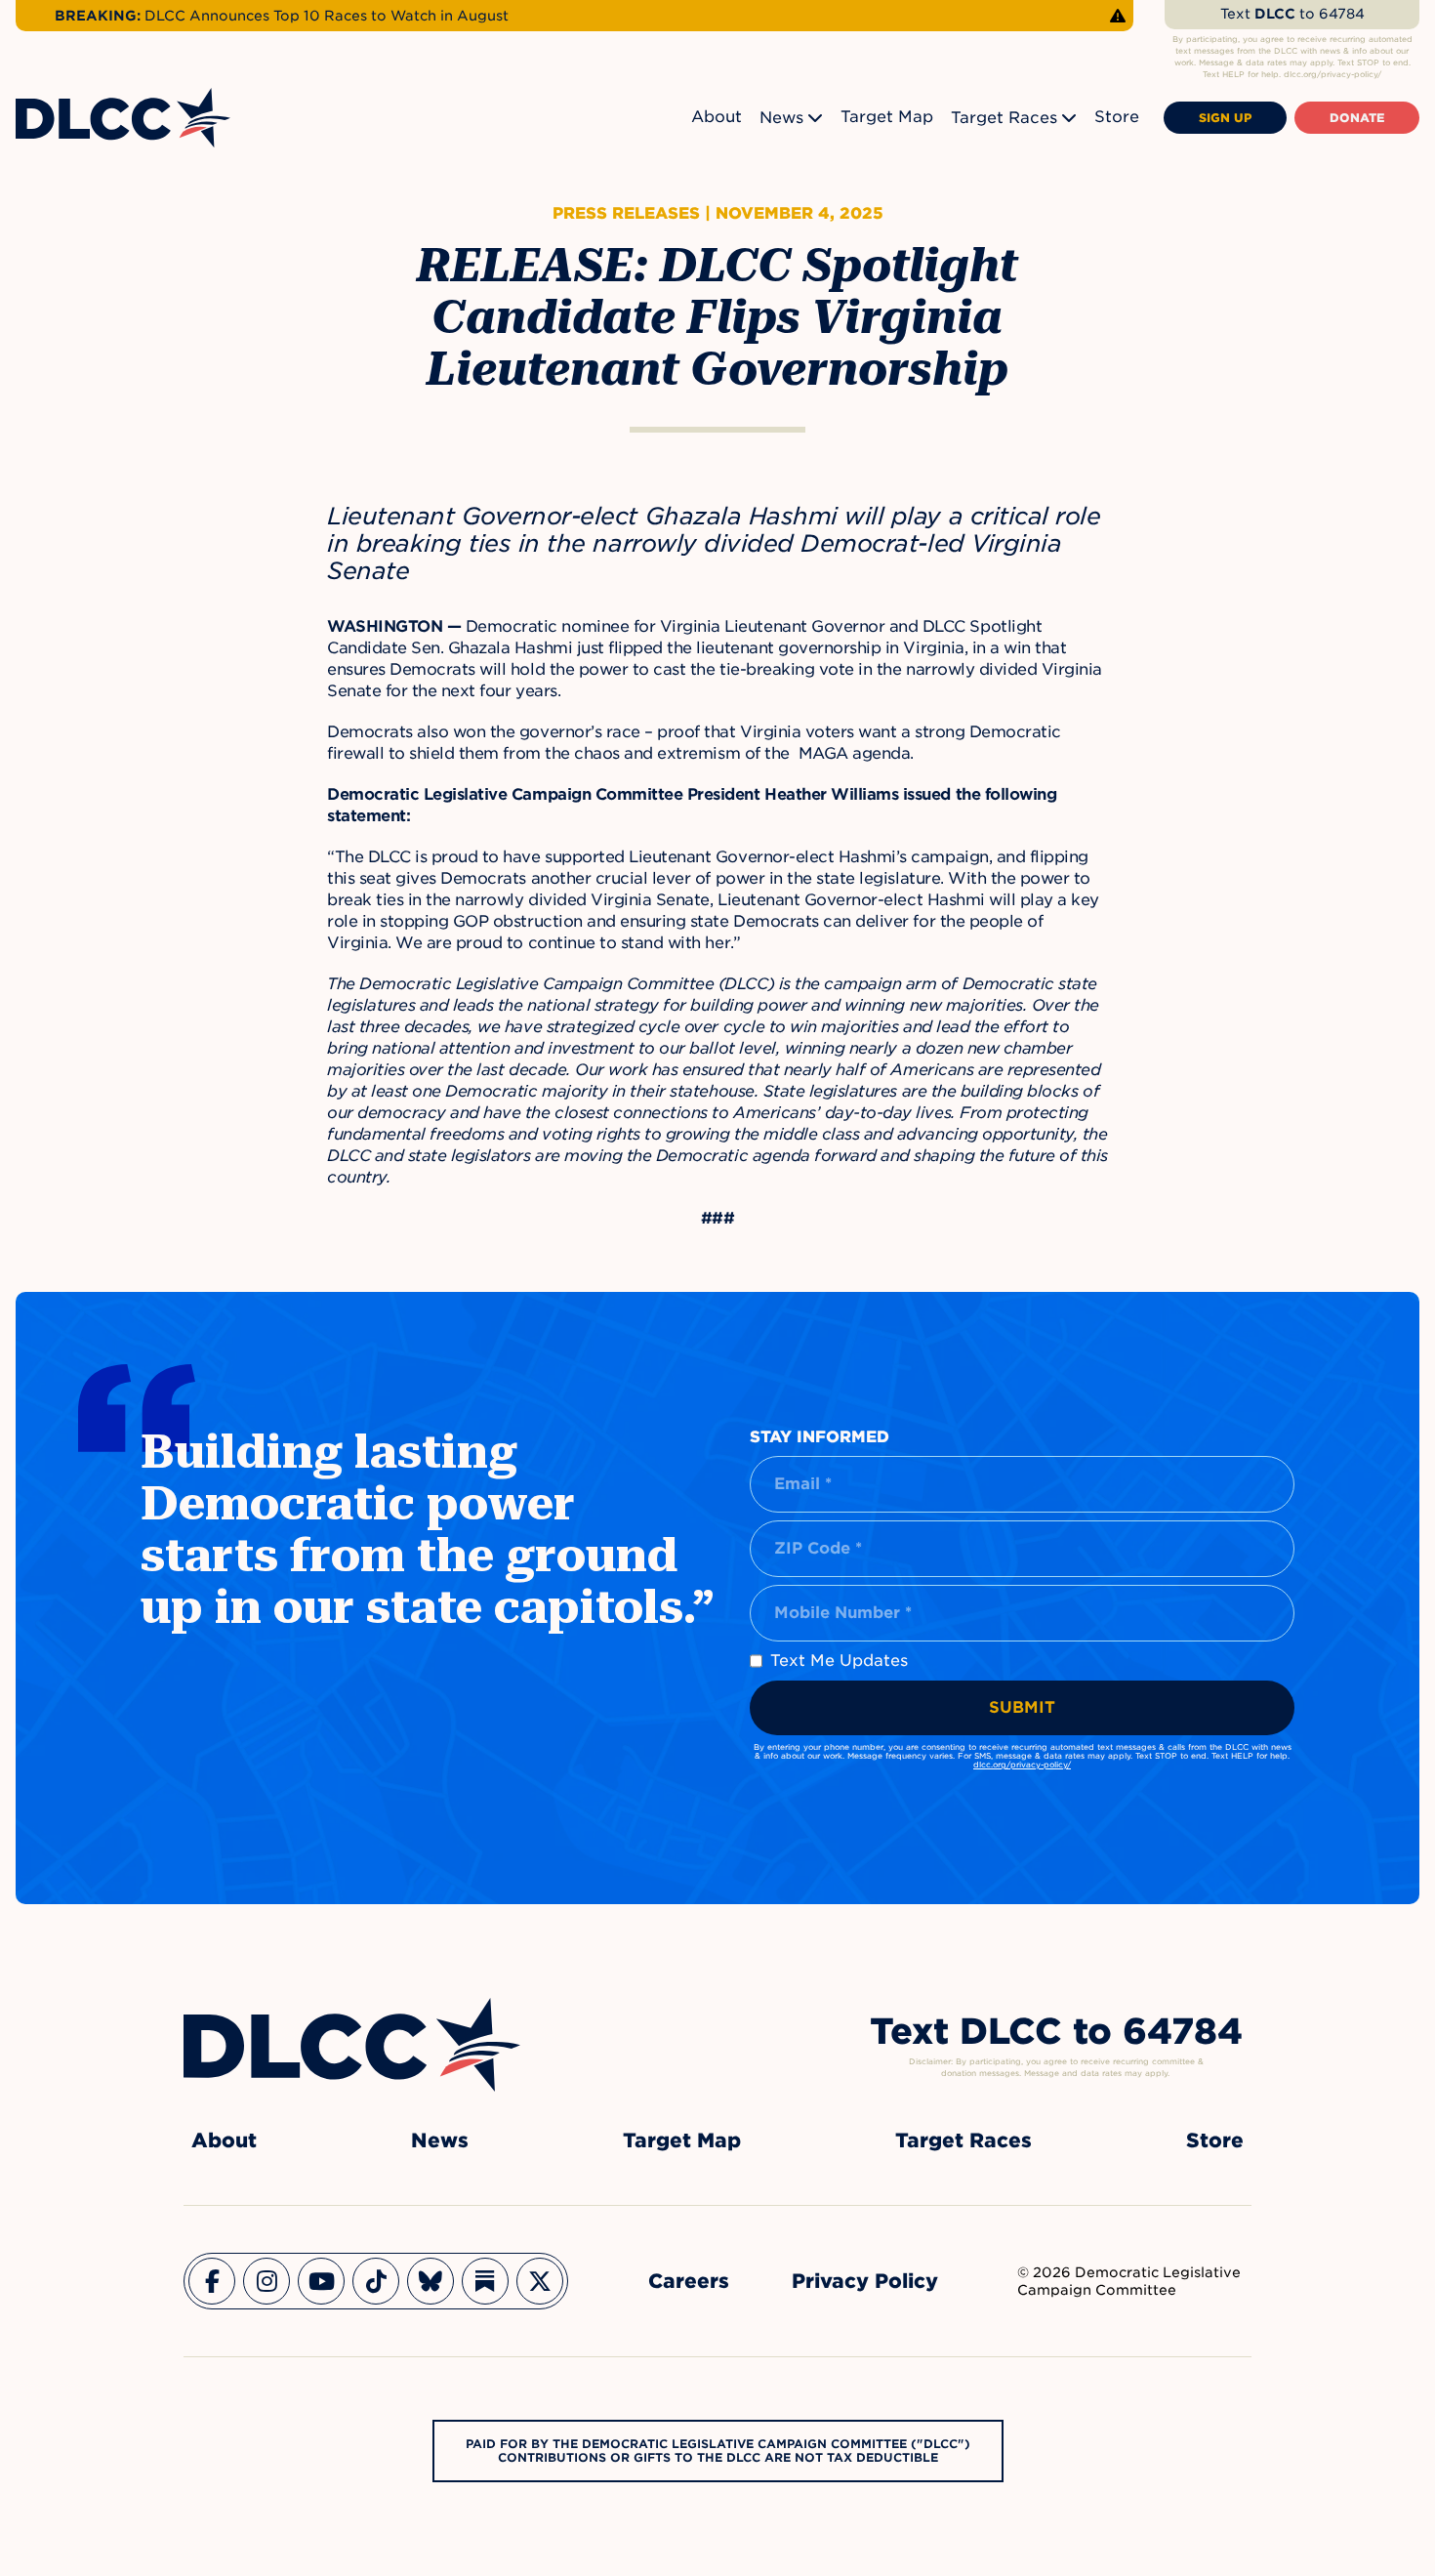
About (717, 117)
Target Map (887, 117)
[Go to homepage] (352, 2045)
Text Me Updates (839, 1661)
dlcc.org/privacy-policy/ (1022, 1765)
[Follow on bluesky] (430, 2281)
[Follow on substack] (485, 2281)
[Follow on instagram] (266, 2281)
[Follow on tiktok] (376, 2281)
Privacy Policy (865, 2281)
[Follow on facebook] (212, 2281)
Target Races (1004, 118)
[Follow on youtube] (321, 2281)
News (781, 118)
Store (1117, 117)
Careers (689, 2281)
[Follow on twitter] (540, 2281)
